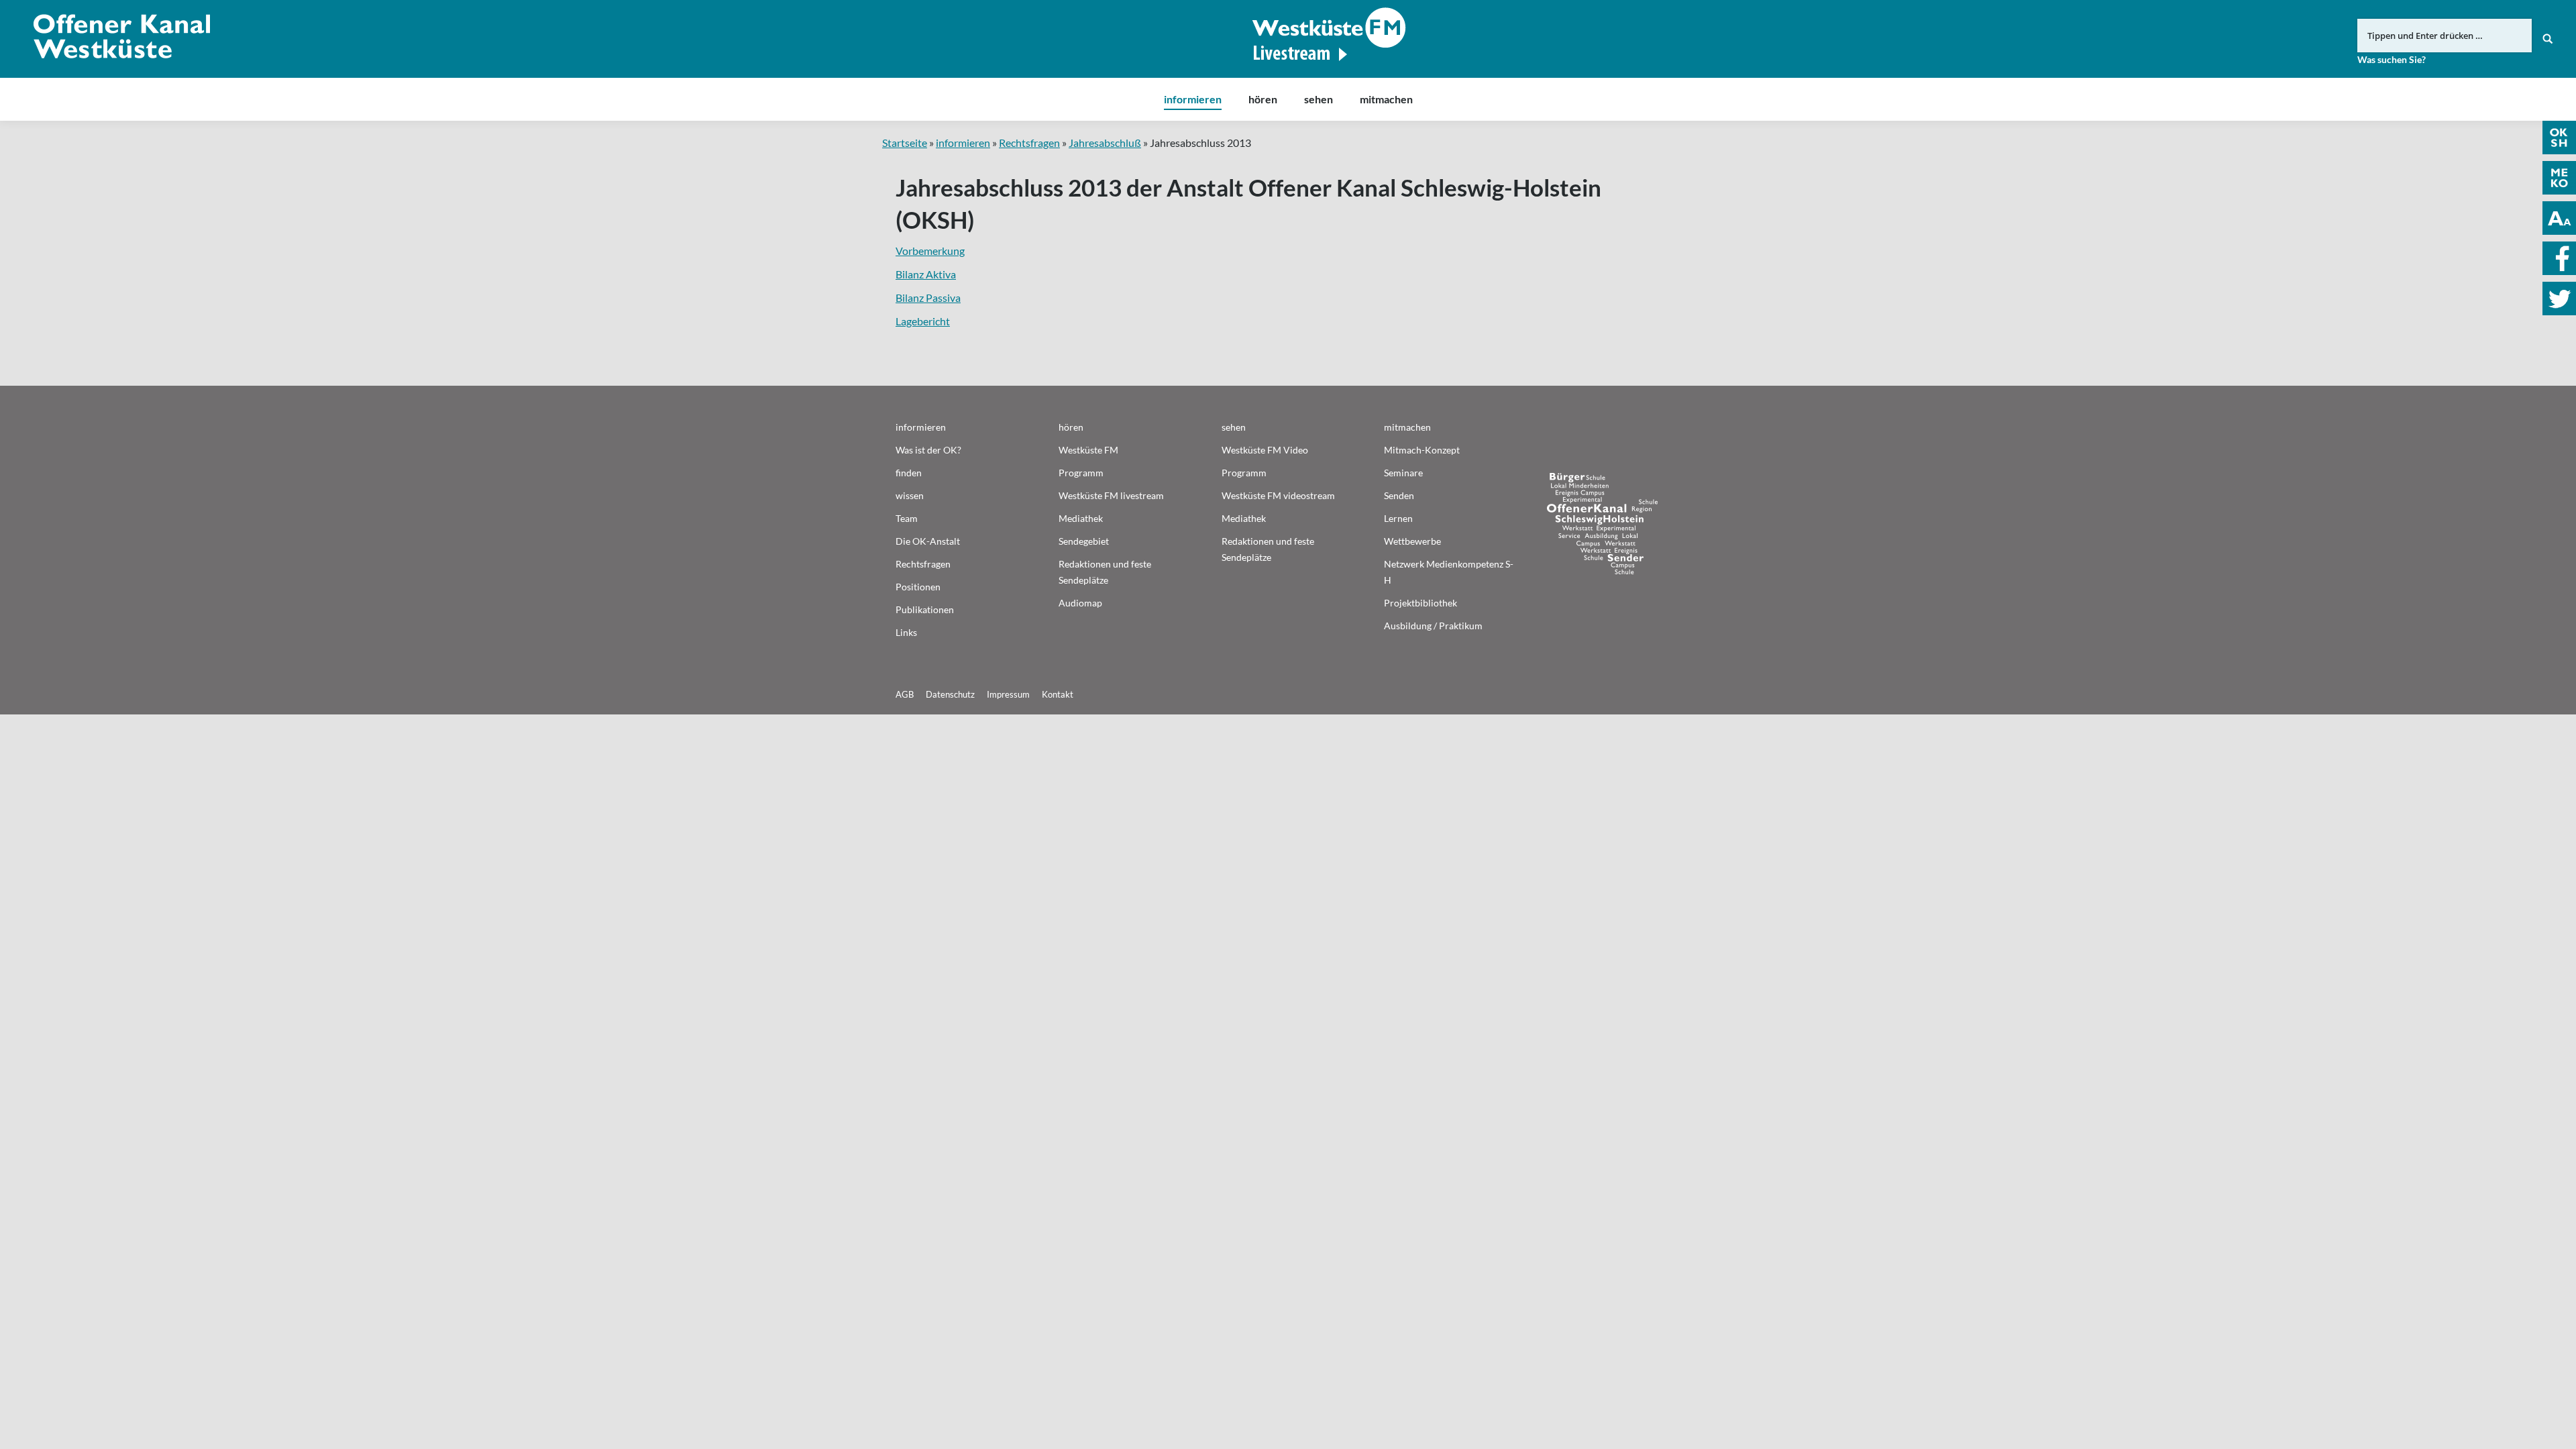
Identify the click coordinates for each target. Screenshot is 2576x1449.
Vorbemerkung (930, 251)
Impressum (1008, 694)
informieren (963, 143)
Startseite (905, 143)
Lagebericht (923, 321)
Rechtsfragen (1029, 143)
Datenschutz (950, 694)
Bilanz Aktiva (926, 274)
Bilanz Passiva (928, 298)
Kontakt (1058, 694)
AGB (905, 694)
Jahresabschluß (1105, 143)
